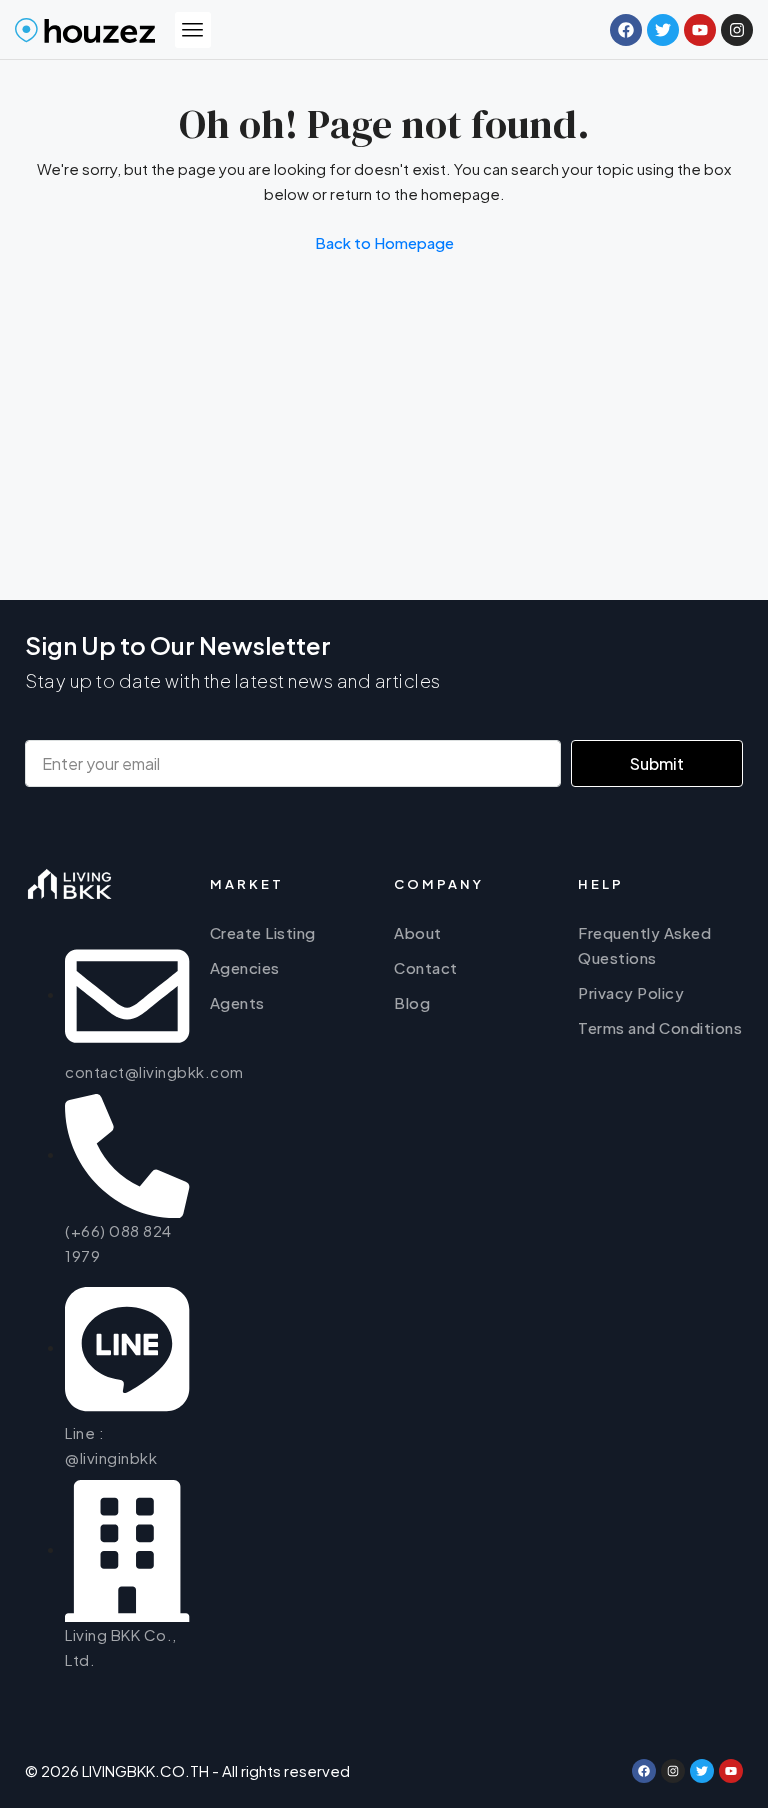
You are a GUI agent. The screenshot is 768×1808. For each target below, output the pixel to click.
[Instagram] (673, 1771)
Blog (412, 1002)
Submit (657, 763)
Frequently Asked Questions (644, 945)
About (418, 932)
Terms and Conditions (660, 1027)
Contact (426, 967)
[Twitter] (702, 1771)
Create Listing (263, 932)
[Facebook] (644, 1771)
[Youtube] (731, 1771)
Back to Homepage (384, 242)
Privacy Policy (631, 992)
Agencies (245, 967)
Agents (237, 1002)
